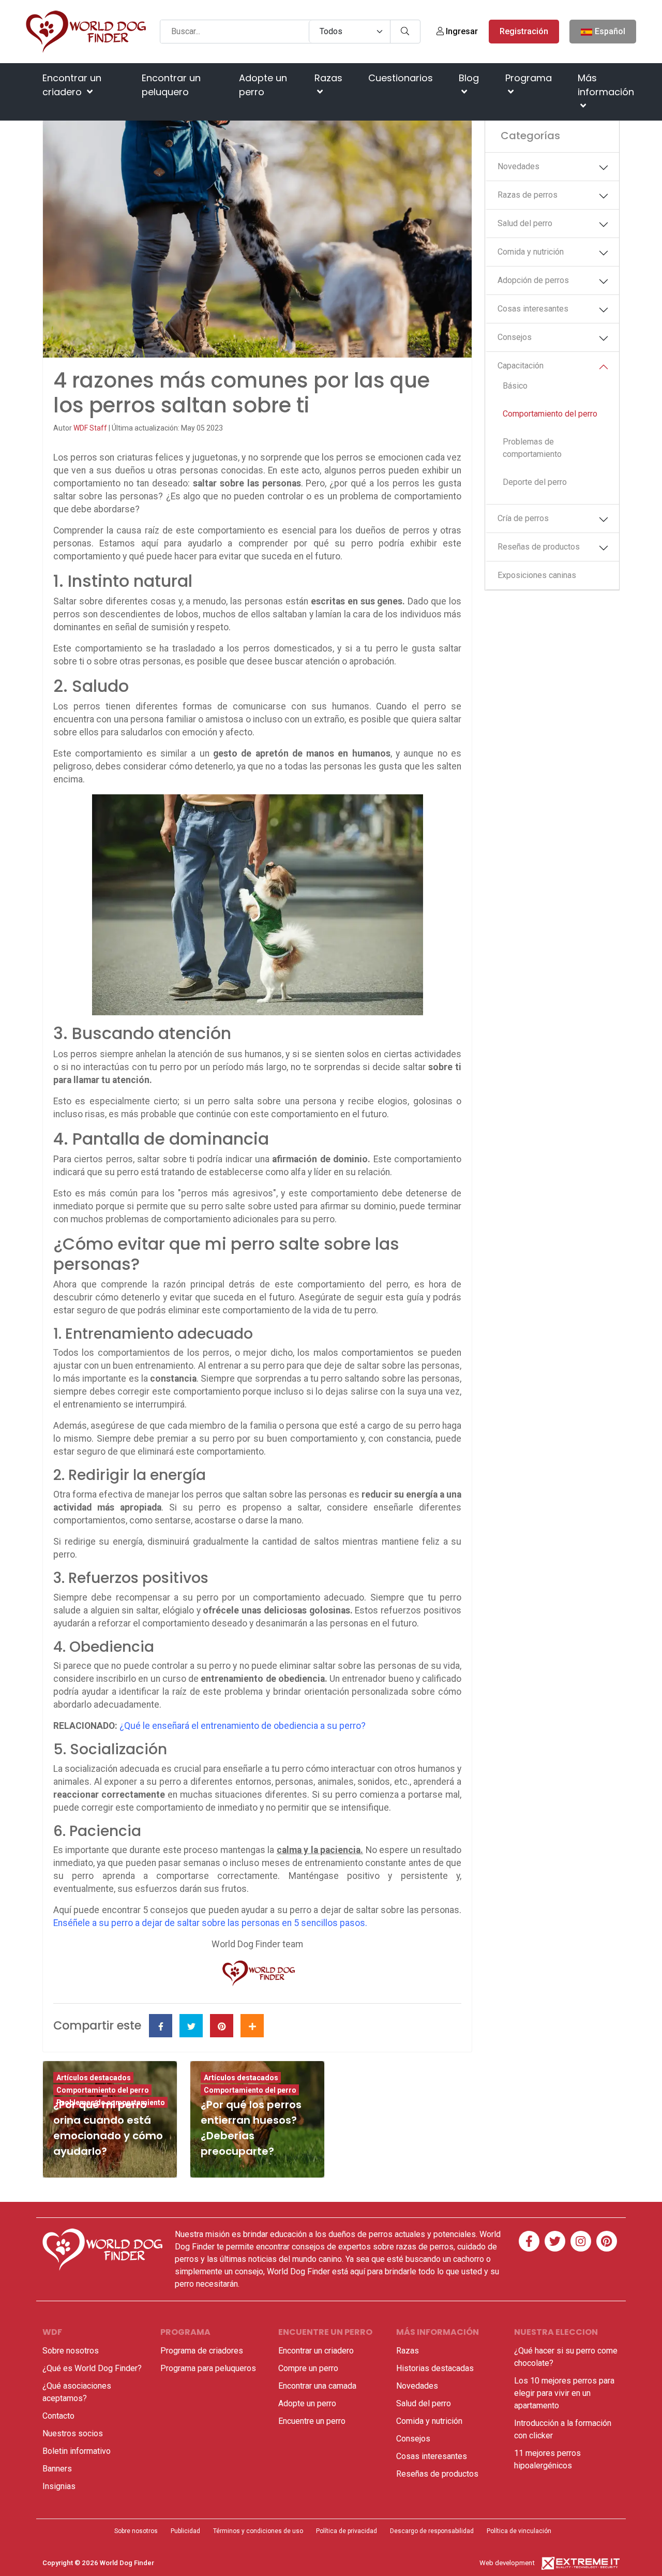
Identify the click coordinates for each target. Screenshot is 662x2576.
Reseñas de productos (539, 547)
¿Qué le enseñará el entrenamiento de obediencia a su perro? (243, 1726)
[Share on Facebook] (161, 2026)
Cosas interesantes (533, 309)
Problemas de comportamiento (532, 448)
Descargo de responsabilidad (432, 2531)
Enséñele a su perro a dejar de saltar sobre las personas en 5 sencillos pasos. (210, 1923)
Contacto (58, 2416)
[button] (606, 168)
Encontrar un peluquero (171, 85)
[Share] (252, 2026)
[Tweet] (191, 2026)
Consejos (515, 337)
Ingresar (461, 31)
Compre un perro (308, 2368)
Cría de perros (523, 518)
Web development (507, 2563)
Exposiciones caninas (537, 575)
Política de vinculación (519, 2531)
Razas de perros (528, 195)
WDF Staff (91, 428)
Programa (529, 78)
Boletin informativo (77, 2451)
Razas (328, 78)
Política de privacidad (347, 2531)
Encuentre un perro (312, 2421)
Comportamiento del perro (550, 414)
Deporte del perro (535, 482)
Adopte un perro (263, 85)
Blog (469, 78)
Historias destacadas (435, 2368)
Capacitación (521, 366)
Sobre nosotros (71, 2351)
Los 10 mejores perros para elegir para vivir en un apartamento (564, 2393)
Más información (606, 85)
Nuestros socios (73, 2433)
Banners (57, 2469)
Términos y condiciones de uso (258, 2531)
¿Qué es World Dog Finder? (92, 2368)
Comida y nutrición (531, 252)
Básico (515, 386)
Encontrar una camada (317, 2386)
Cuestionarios (401, 78)
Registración (524, 31)
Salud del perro (525, 223)
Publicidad (185, 2531)
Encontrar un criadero (72, 85)
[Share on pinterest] (222, 2026)
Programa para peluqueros (208, 2368)
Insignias (59, 2486)
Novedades (518, 166)
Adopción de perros (533, 280)
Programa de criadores (202, 2351)
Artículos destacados (94, 2078)
